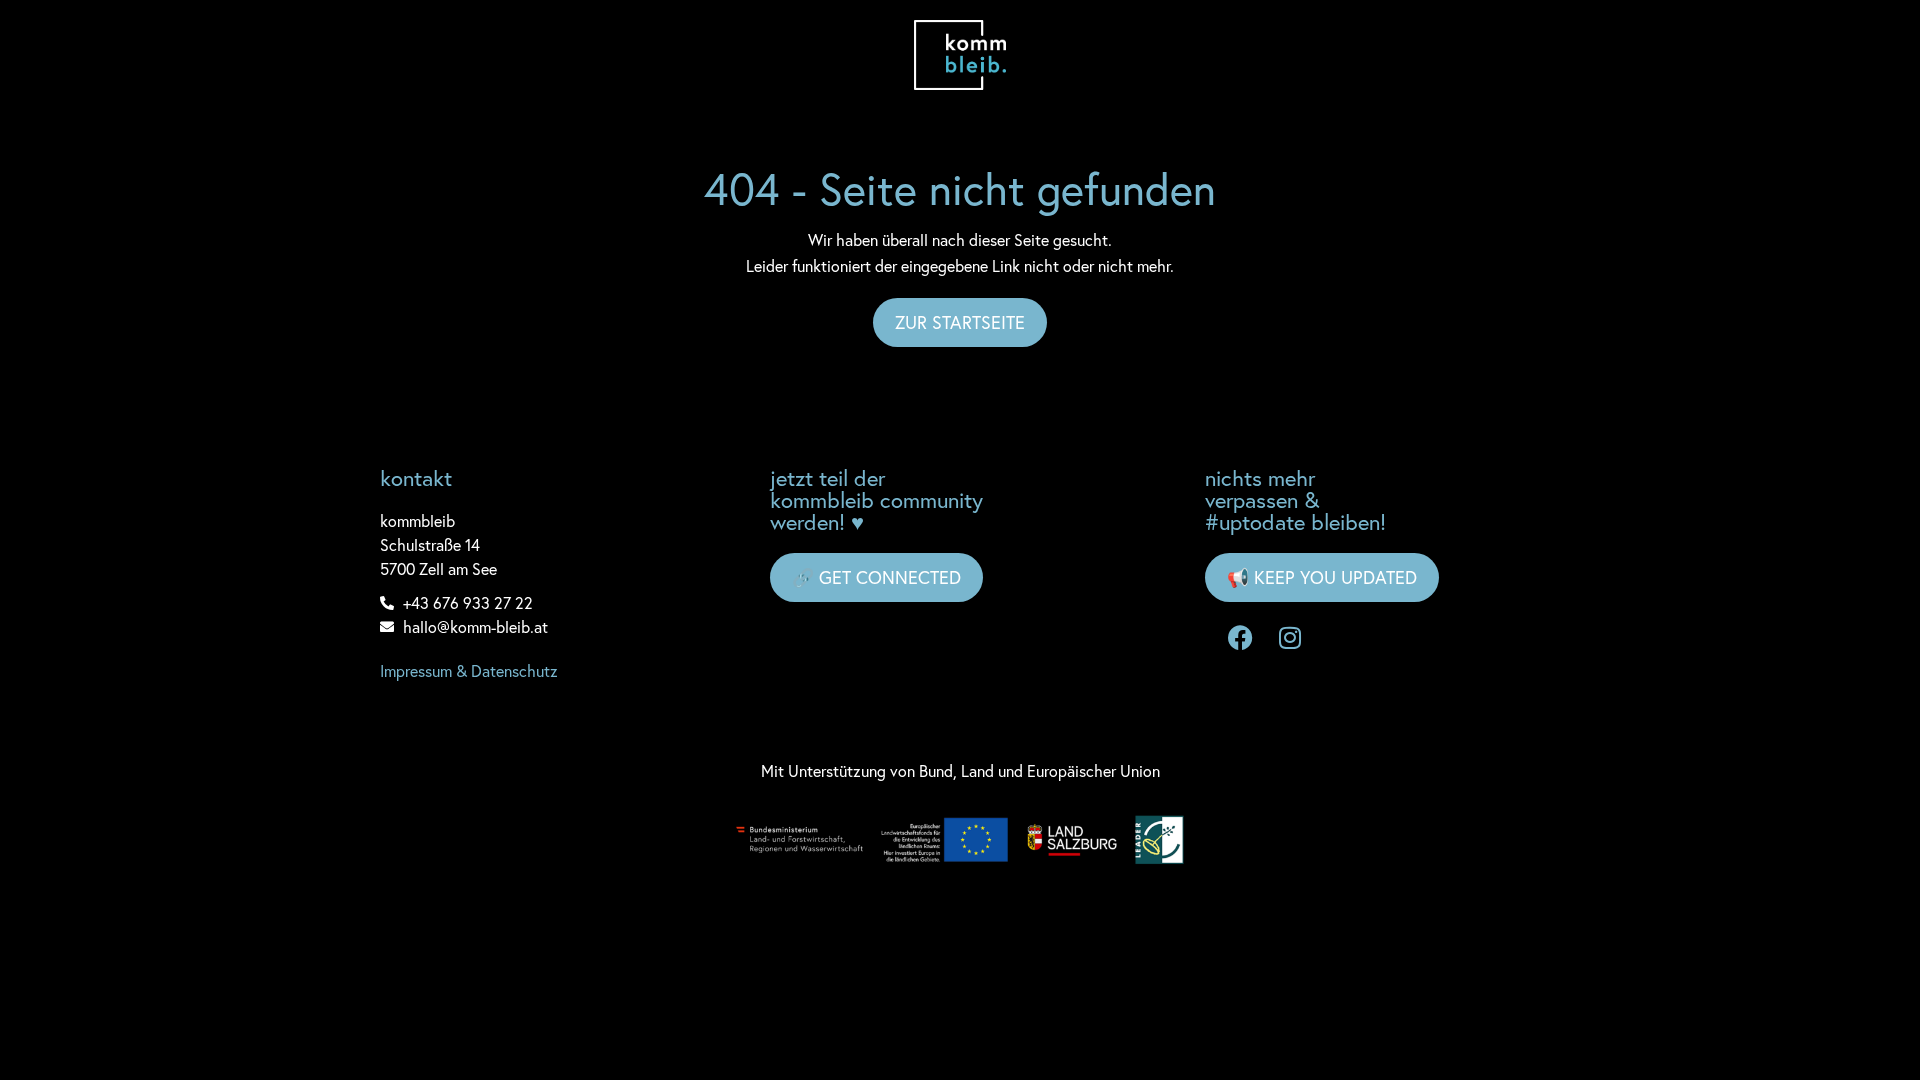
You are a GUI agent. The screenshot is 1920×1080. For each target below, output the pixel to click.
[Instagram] (1290, 637)
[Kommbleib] (960, 55)
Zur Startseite (960, 322)
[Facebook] (1240, 637)
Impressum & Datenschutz (469, 670)
